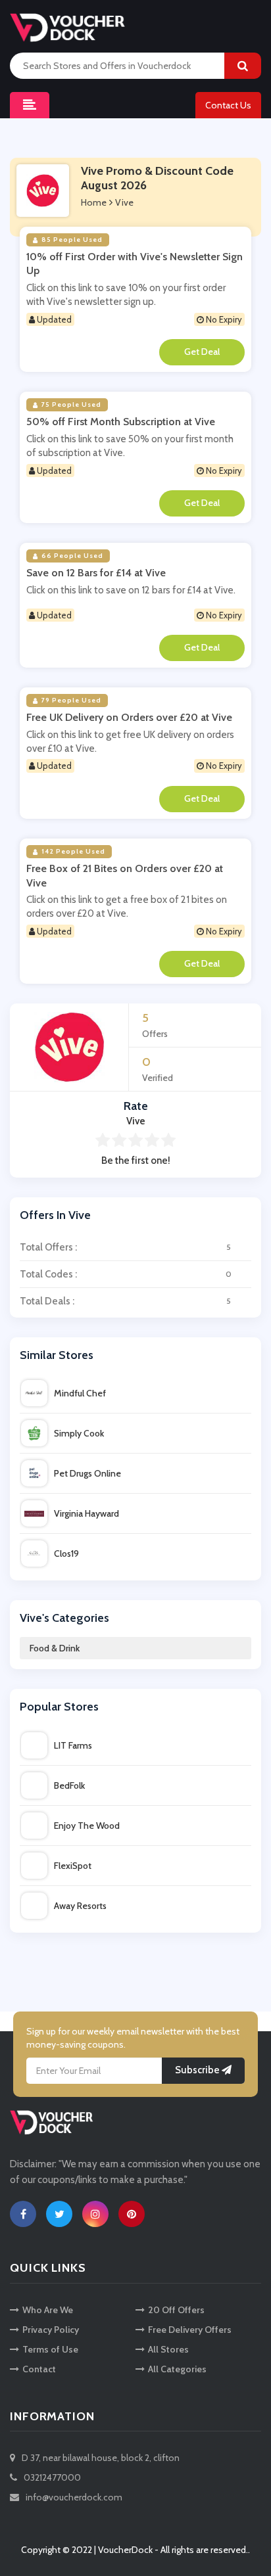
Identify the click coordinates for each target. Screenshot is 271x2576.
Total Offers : (125, 1247)
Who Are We (48, 2310)
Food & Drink (55, 1648)
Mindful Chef (80, 1393)
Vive (124, 202)
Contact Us (228, 105)
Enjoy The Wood (87, 1826)
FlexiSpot (73, 1866)
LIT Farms (73, 1745)
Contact (39, 2369)
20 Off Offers (176, 2310)
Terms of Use (50, 2349)
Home (94, 202)
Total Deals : (125, 1301)
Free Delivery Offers (190, 2330)
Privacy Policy (51, 2330)
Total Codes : (126, 1274)
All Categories (177, 2369)
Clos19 (66, 1553)
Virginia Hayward (86, 1513)
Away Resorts (80, 1906)
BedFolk (69, 1785)
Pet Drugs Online (87, 1473)
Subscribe (198, 2070)
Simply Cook (79, 1433)
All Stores (168, 2349)
